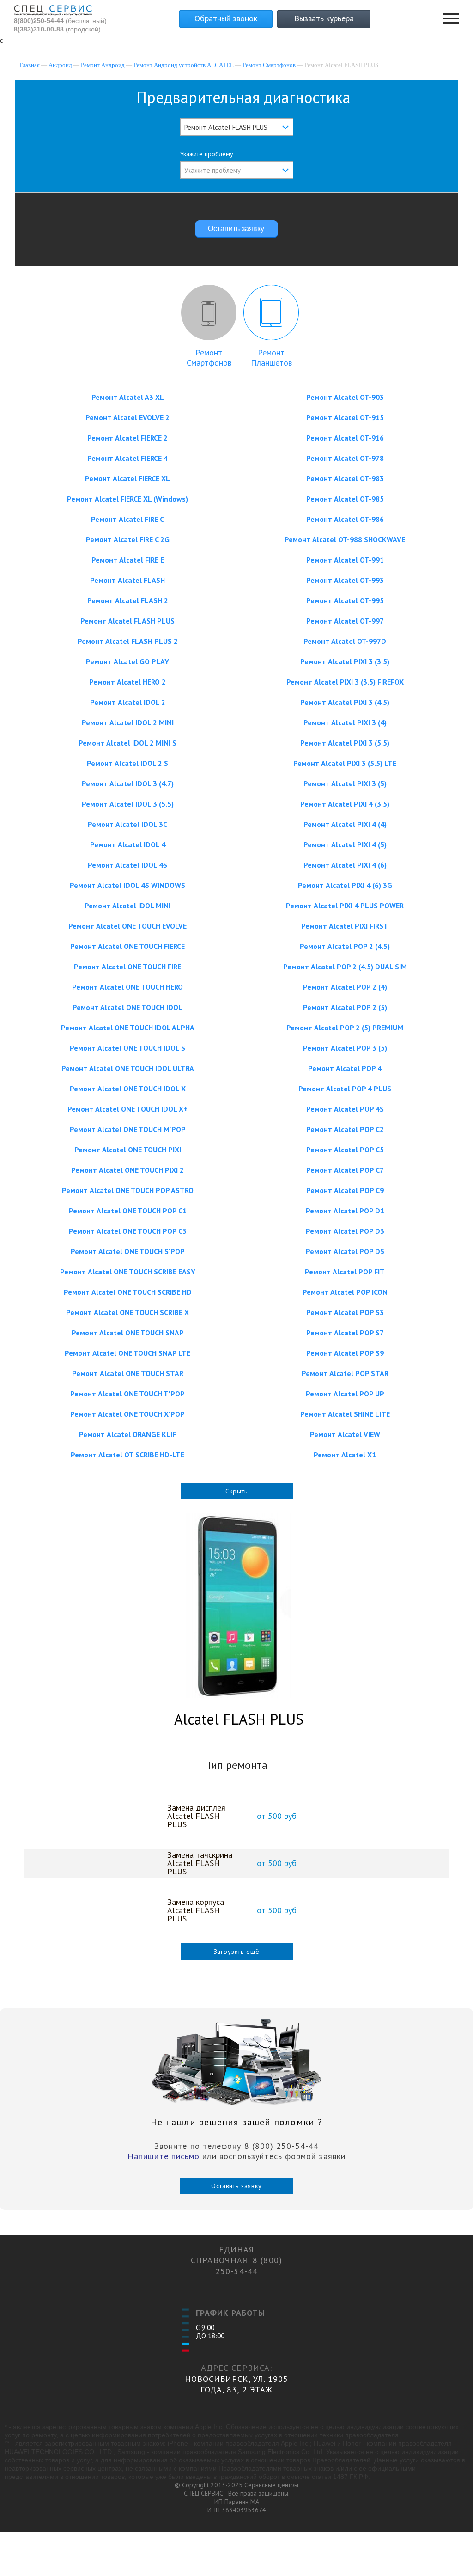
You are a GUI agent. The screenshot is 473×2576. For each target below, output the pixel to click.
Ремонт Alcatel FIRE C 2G (128, 539)
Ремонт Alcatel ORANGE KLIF (127, 1434)
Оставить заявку (236, 2186)
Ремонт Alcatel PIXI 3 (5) (345, 783)
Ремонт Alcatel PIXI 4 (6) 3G (345, 885)
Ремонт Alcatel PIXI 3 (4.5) (345, 702)
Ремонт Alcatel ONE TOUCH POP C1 (128, 1211)
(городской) (57, 29)
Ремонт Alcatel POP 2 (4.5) (345, 946)
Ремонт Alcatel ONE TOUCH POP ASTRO (128, 1190)
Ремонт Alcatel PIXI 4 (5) (345, 844)
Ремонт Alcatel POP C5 (345, 1150)
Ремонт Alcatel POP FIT (345, 1272)
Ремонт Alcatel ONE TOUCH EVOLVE (127, 926)
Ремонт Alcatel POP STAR (345, 1373)
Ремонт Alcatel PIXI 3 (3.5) (345, 661)
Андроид (60, 65)
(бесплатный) (60, 21)
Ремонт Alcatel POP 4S (345, 1109)
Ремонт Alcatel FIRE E (128, 560)
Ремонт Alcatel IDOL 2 (128, 702)
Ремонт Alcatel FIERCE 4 (127, 458)
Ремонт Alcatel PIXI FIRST (345, 926)
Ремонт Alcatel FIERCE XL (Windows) (127, 499)
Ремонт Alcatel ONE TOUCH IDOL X (128, 1089)
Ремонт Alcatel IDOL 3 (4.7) (128, 783)
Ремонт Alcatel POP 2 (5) (345, 1007)
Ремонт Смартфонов (269, 65)
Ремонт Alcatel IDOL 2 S (127, 763)
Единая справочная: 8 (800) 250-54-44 (236, 2260)
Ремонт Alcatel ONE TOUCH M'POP (128, 1129)
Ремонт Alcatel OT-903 (345, 397)
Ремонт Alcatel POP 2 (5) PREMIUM (345, 1028)
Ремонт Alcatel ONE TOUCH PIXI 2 (127, 1170)
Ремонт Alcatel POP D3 (345, 1231)
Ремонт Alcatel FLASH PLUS (127, 621)
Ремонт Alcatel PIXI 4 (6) (345, 865)
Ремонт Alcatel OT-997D (345, 641)
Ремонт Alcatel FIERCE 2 (127, 438)
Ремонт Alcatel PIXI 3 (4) (345, 722)
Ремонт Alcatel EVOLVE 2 (127, 417)
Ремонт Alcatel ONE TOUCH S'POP (128, 1251)
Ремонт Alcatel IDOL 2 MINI (128, 722)
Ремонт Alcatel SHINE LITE (345, 1414)
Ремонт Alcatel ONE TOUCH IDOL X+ (127, 1109)
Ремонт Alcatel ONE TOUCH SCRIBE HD (128, 1292)
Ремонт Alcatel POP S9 (345, 1353)
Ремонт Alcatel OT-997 (345, 621)
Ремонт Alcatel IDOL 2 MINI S (127, 743)
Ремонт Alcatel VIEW (345, 1434)
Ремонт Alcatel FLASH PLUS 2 (128, 641)
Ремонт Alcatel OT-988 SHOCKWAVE (345, 539)
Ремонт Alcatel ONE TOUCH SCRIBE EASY (128, 1272)
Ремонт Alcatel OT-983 (345, 478)
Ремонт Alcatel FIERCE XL (127, 478)
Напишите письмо (164, 2156)
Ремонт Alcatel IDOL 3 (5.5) (128, 804)
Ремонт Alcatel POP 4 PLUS (345, 1089)
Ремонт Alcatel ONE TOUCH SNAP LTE (127, 1353)
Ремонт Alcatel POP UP (345, 1394)
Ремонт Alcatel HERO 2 (127, 682)
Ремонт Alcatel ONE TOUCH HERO (127, 987)
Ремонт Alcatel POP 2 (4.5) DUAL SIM (345, 967)
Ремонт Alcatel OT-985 (345, 499)
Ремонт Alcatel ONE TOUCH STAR (128, 1373)
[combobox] (237, 127)
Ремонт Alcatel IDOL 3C (127, 824)
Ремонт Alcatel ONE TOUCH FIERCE (127, 946)
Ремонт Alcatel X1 (345, 1455)
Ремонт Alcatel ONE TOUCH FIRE (127, 967)
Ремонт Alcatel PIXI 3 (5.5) (345, 743)
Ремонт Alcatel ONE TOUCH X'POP (127, 1414)
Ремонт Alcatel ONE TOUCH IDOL (127, 1007)
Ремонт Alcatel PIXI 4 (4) (345, 824)
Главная (30, 65)
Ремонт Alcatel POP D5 (345, 1251)
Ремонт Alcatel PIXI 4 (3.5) (345, 804)
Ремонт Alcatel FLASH (127, 580)
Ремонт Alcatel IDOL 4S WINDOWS (127, 885)
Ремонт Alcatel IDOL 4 (128, 844)
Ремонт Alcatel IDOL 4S (127, 865)
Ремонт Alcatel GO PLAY (127, 661)
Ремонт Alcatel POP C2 (345, 1129)
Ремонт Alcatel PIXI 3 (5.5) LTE (345, 763)
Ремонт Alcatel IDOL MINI (127, 906)
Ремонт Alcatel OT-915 (345, 417)
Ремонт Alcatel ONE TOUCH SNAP (128, 1333)
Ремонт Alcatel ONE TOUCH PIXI (128, 1150)
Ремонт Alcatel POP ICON (345, 1292)
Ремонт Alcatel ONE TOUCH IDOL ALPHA (128, 1028)
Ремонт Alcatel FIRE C (127, 519)
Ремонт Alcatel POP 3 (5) (345, 1048)
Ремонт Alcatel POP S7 (345, 1333)
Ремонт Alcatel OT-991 (345, 560)
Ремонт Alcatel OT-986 (345, 519)
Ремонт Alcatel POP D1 (345, 1211)
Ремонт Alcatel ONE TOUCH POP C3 (128, 1231)
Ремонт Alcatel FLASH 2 (128, 600)
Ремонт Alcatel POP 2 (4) (345, 987)
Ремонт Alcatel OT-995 (345, 600)
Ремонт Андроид (103, 65)
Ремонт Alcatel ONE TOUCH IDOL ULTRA (128, 1068)
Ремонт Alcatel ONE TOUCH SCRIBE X (127, 1312)
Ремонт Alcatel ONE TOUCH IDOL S (127, 1048)
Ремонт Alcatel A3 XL (128, 397)
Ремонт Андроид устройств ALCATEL (184, 65)
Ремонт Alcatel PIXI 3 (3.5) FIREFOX (345, 682)
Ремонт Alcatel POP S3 (345, 1312)
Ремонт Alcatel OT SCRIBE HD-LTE (127, 1455)
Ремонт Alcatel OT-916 (345, 438)
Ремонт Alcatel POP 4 (345, 1068)
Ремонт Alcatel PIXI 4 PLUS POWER (345, 906)
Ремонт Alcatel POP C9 (345, 1190)
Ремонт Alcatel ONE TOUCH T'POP (127, 1394)
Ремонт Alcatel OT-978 (345, 458)
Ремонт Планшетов (271, 358)
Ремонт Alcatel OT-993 (345, 580)
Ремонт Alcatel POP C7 (345, 1170)
